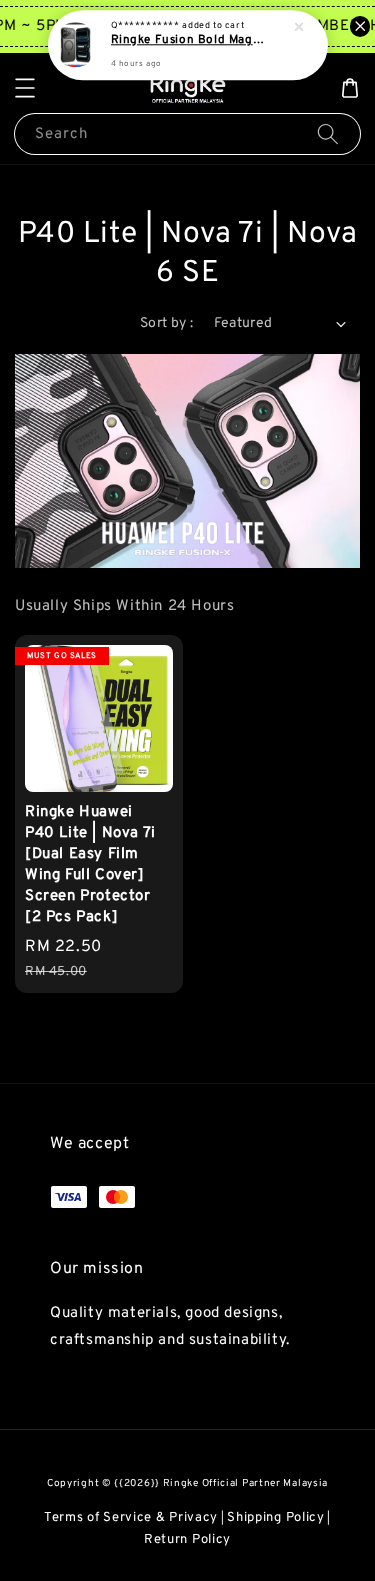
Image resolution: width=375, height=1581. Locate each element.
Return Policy (187, 1540)
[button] (25, 88)
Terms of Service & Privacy (131, 1518)
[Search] (328, 133)
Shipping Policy (276, 1518)
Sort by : (167, 323)
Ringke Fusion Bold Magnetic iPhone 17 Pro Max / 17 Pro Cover (189, 41)
